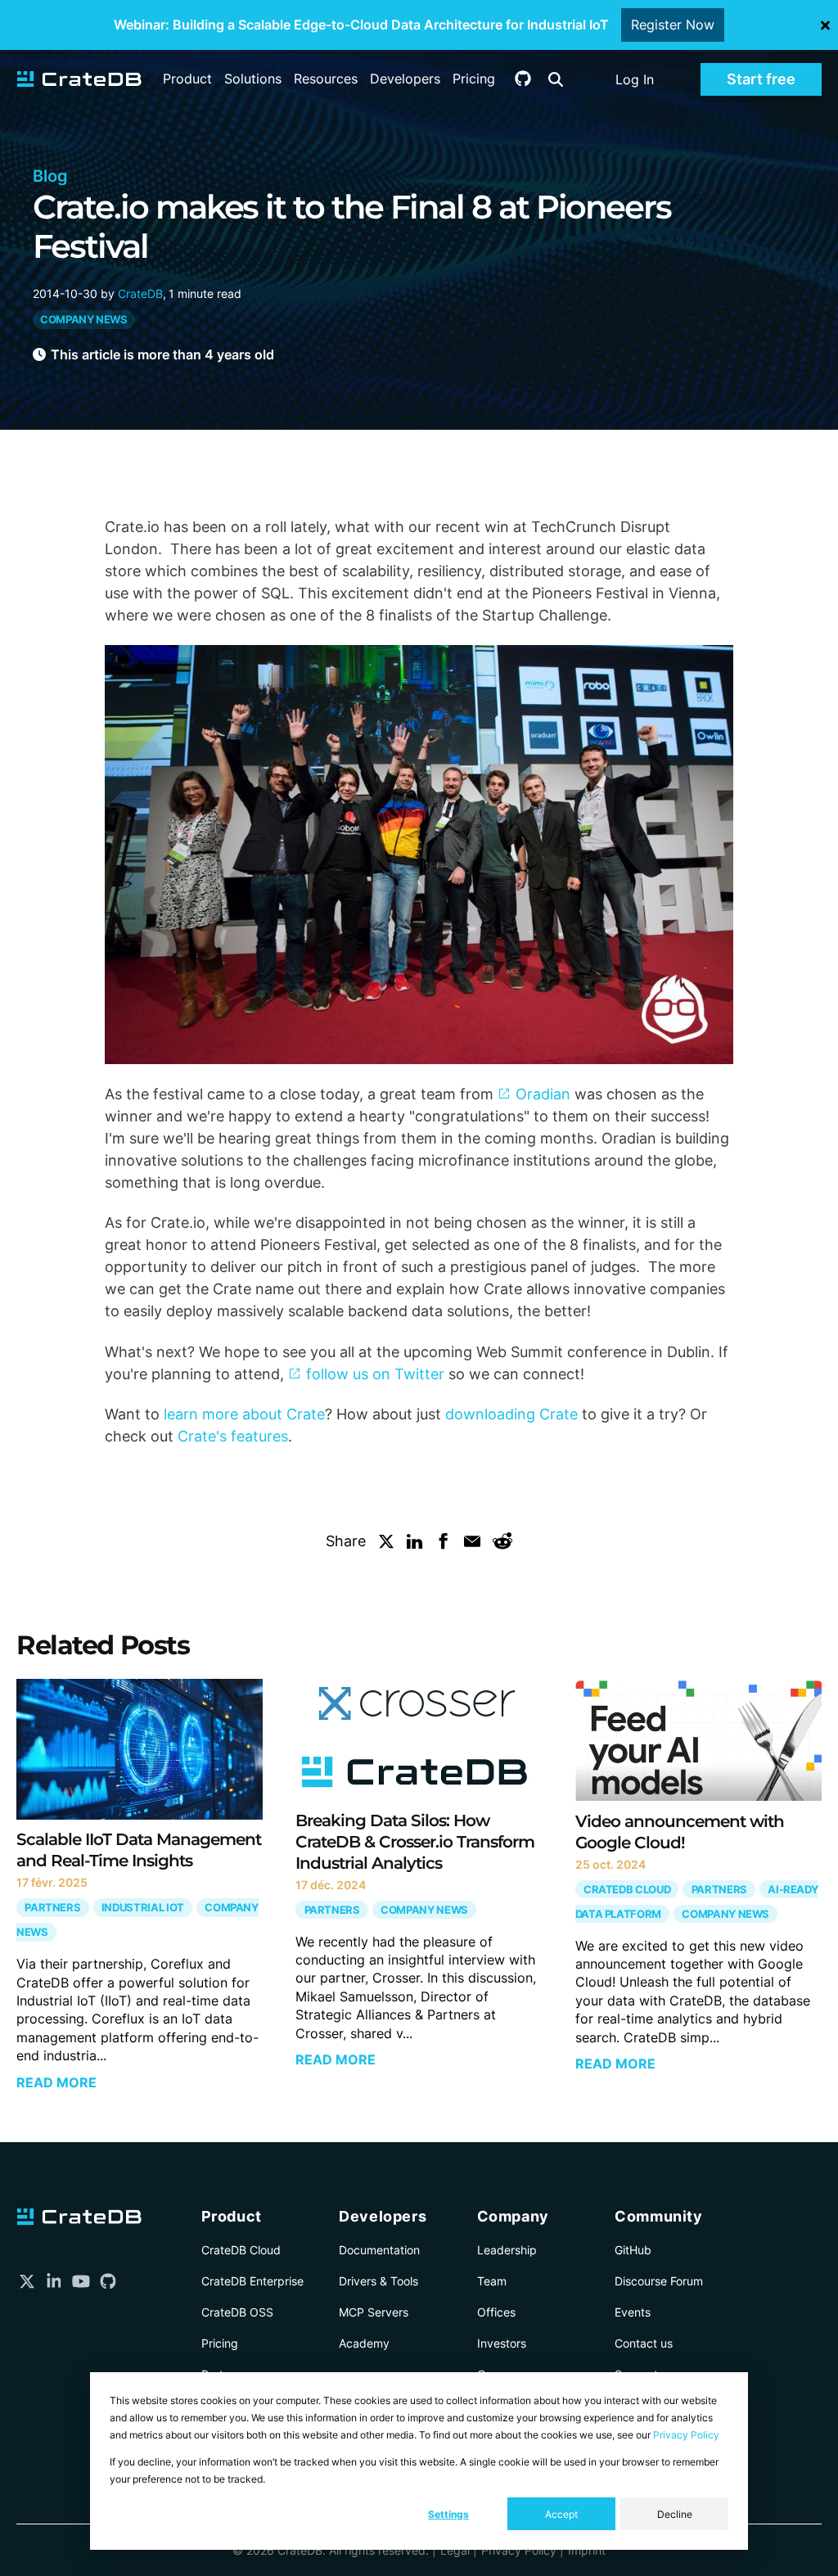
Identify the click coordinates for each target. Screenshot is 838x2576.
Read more (56, 2082)
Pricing (474, 79)
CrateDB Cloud (627, 1890)
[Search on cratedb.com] (556, 79)
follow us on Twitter (375, 1374)
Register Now (673, 25)
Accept (561, 2514)
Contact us (644, 2343)
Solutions (253, 79)
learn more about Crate (244, 1414)
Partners (52, 1908)
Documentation (379, 2250)
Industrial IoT (143, 1908)
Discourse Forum (659, 2281)
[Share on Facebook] (444, 1545)
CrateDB (140, 293)
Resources (326, 79)
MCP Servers (374, 2312)
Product (187, 79)
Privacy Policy (686, 2435)
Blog (50, 176)
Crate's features (233, 1436)
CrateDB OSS (237, 2312)
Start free (761, 79)
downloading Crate (511, 1414)
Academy (364, 2343)
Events (633, 2312)
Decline (675, 2514)
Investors (502, 2343)
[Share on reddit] (502, 1545)
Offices (496, 2312)
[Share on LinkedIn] (415, 1545)
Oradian (543, 1094)
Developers (405, 79)
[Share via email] (472, 1545)
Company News (84, 320)
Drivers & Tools (378, 2281)
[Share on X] (386, 1545)
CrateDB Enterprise (252, 2281)
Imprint (587, 2550)
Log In (635, 79)
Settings (448, 2514)
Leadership (507, 2250)
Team (492, 2281)
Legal (455, 2550)
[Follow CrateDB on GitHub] (523, 82)
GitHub (633, 2250)
